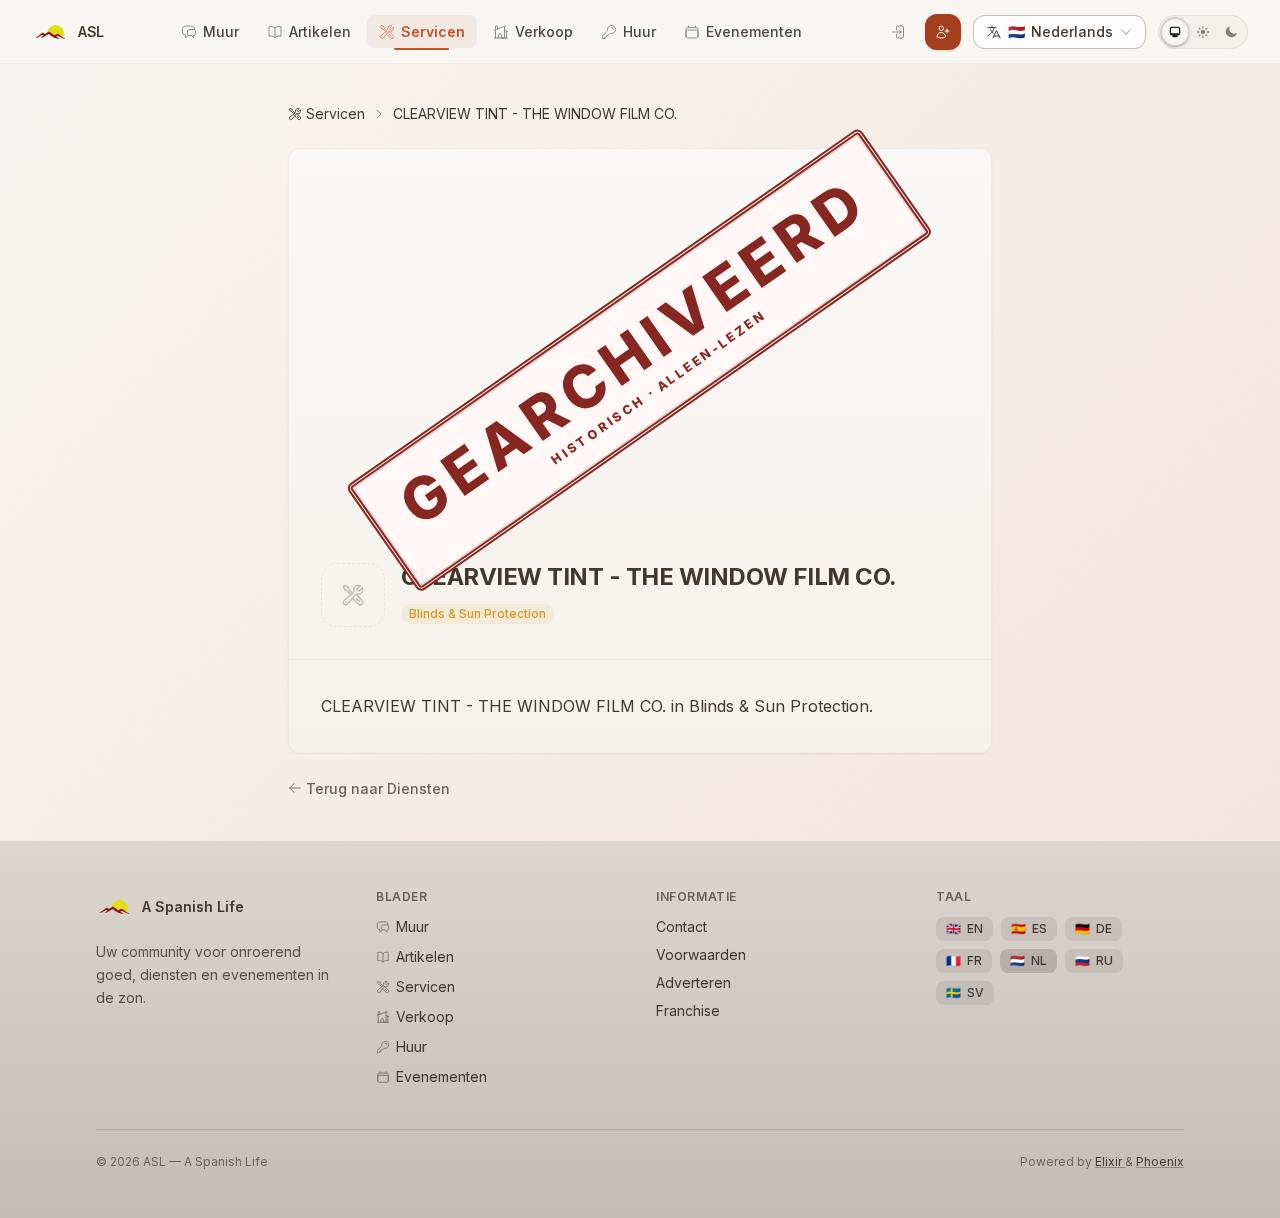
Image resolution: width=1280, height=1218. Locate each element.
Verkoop (544, 31)
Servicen (433, 31)
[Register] (943, 32)
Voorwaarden (701, 954)
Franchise (688, 1010)
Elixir (1110, 1161)
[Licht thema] (1203, 32)
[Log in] (899, 32)
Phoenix (1160, 1161)
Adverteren (693, 982)
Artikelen (320, 31)
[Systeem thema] (1175, 32)
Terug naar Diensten (378, 788)
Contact (681, 926)
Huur (639, 31)
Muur (221, 31)
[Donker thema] (1231, 32)
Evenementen (754, 31)
